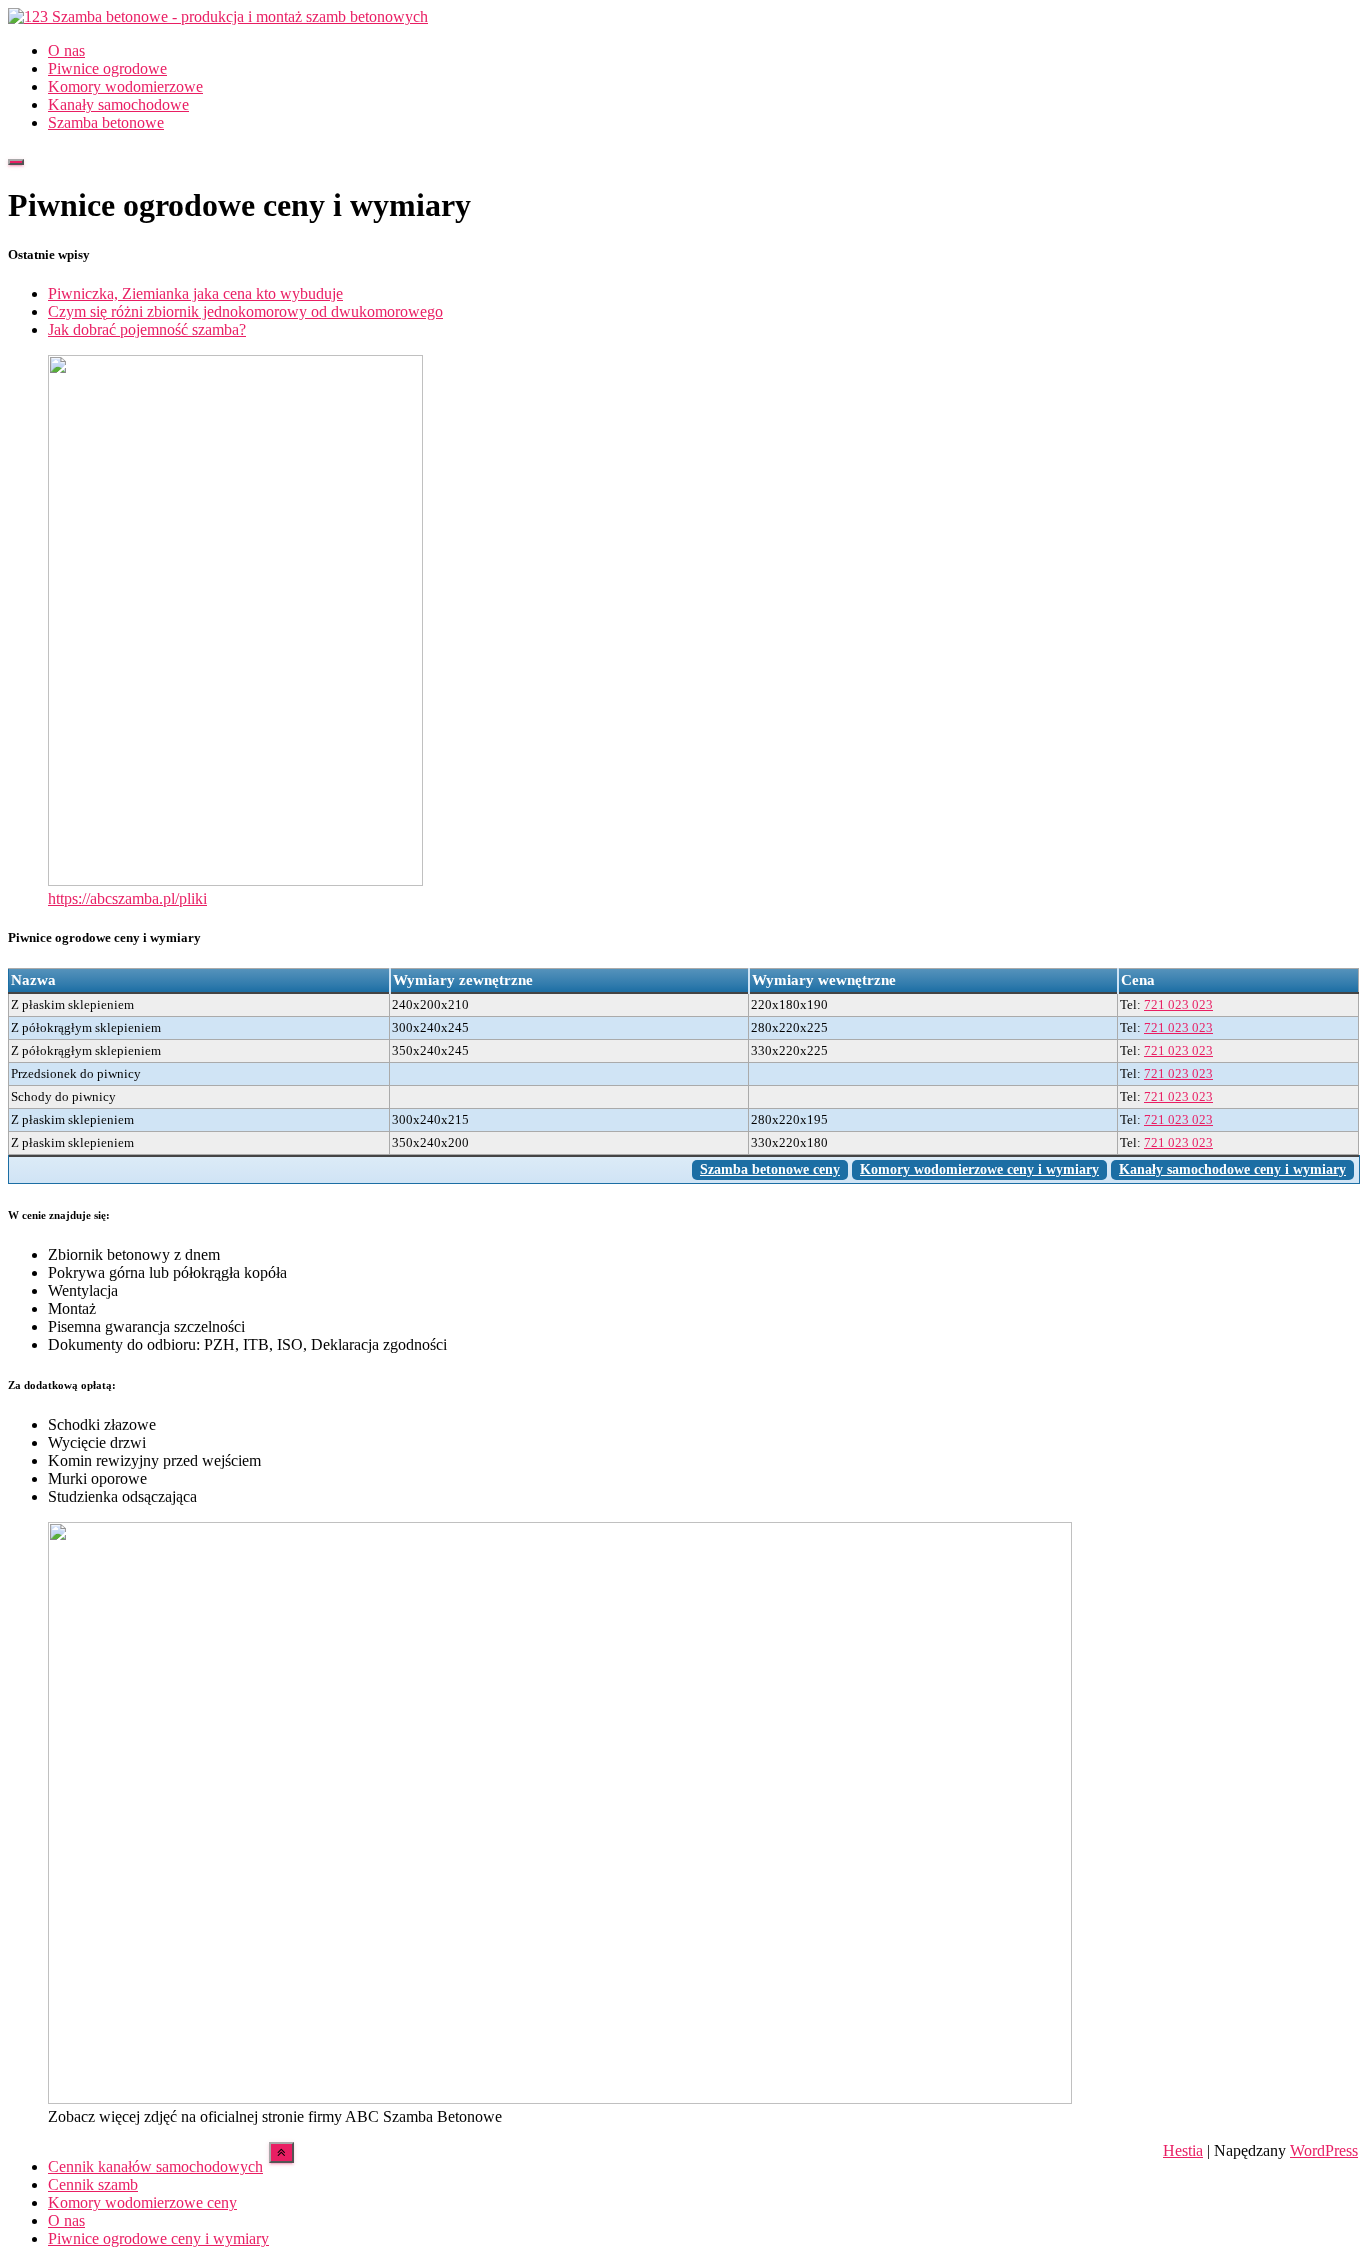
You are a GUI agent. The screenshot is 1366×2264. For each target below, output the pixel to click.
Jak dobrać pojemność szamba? (147, 329)
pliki (193, 898)
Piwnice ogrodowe (107, 68)
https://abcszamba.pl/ (113, 898)
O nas (66, 50)
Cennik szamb (93, 2184)
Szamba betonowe (106, 122)
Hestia (1183, 2150)
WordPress (1324, 2150)
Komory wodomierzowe (125, 86)
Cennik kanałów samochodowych (155, 2166)
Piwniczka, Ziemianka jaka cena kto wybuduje (195, 293)
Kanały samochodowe (118, 104)
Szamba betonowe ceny (770, 1169)
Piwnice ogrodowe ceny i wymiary (158, 2238)
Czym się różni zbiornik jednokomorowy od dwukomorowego (245, 311)
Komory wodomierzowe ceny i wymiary (979, 1169)
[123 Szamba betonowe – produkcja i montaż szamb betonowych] (218, 16)
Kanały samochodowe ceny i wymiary (1232, 1169)
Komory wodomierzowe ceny (142, 2202)
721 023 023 (1178, 1004)
